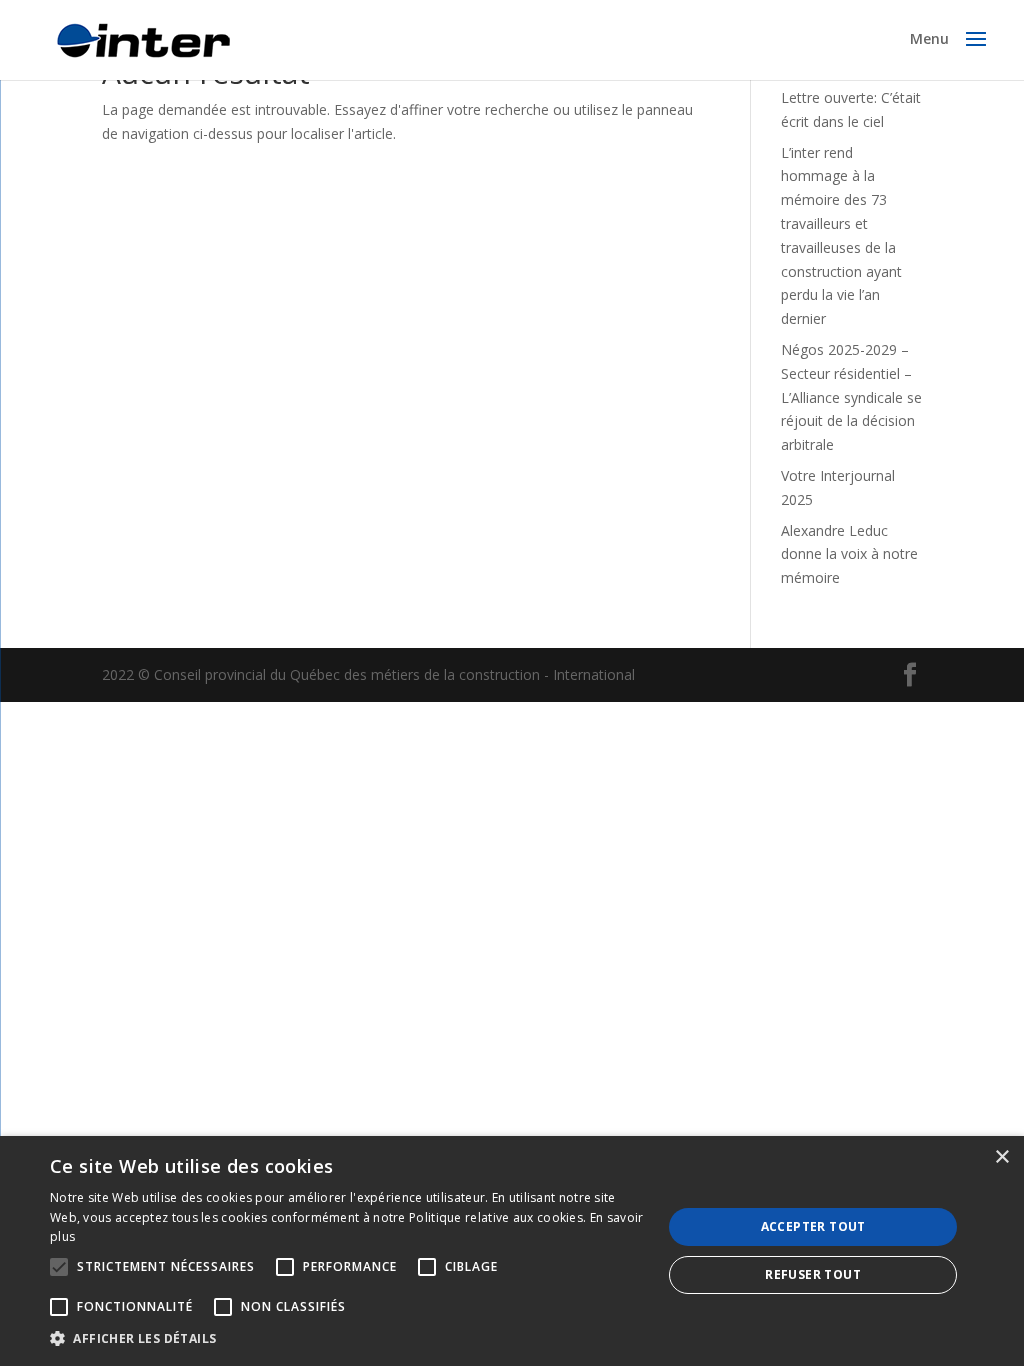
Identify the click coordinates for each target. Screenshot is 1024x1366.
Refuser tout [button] (813, 1274)
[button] (347, 1339)
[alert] (512, 1251)
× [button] (1001, 1157)
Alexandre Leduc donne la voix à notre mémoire (849, 554)
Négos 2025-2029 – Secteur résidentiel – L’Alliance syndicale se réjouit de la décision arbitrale (851, 397)
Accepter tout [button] (813, 1226)
